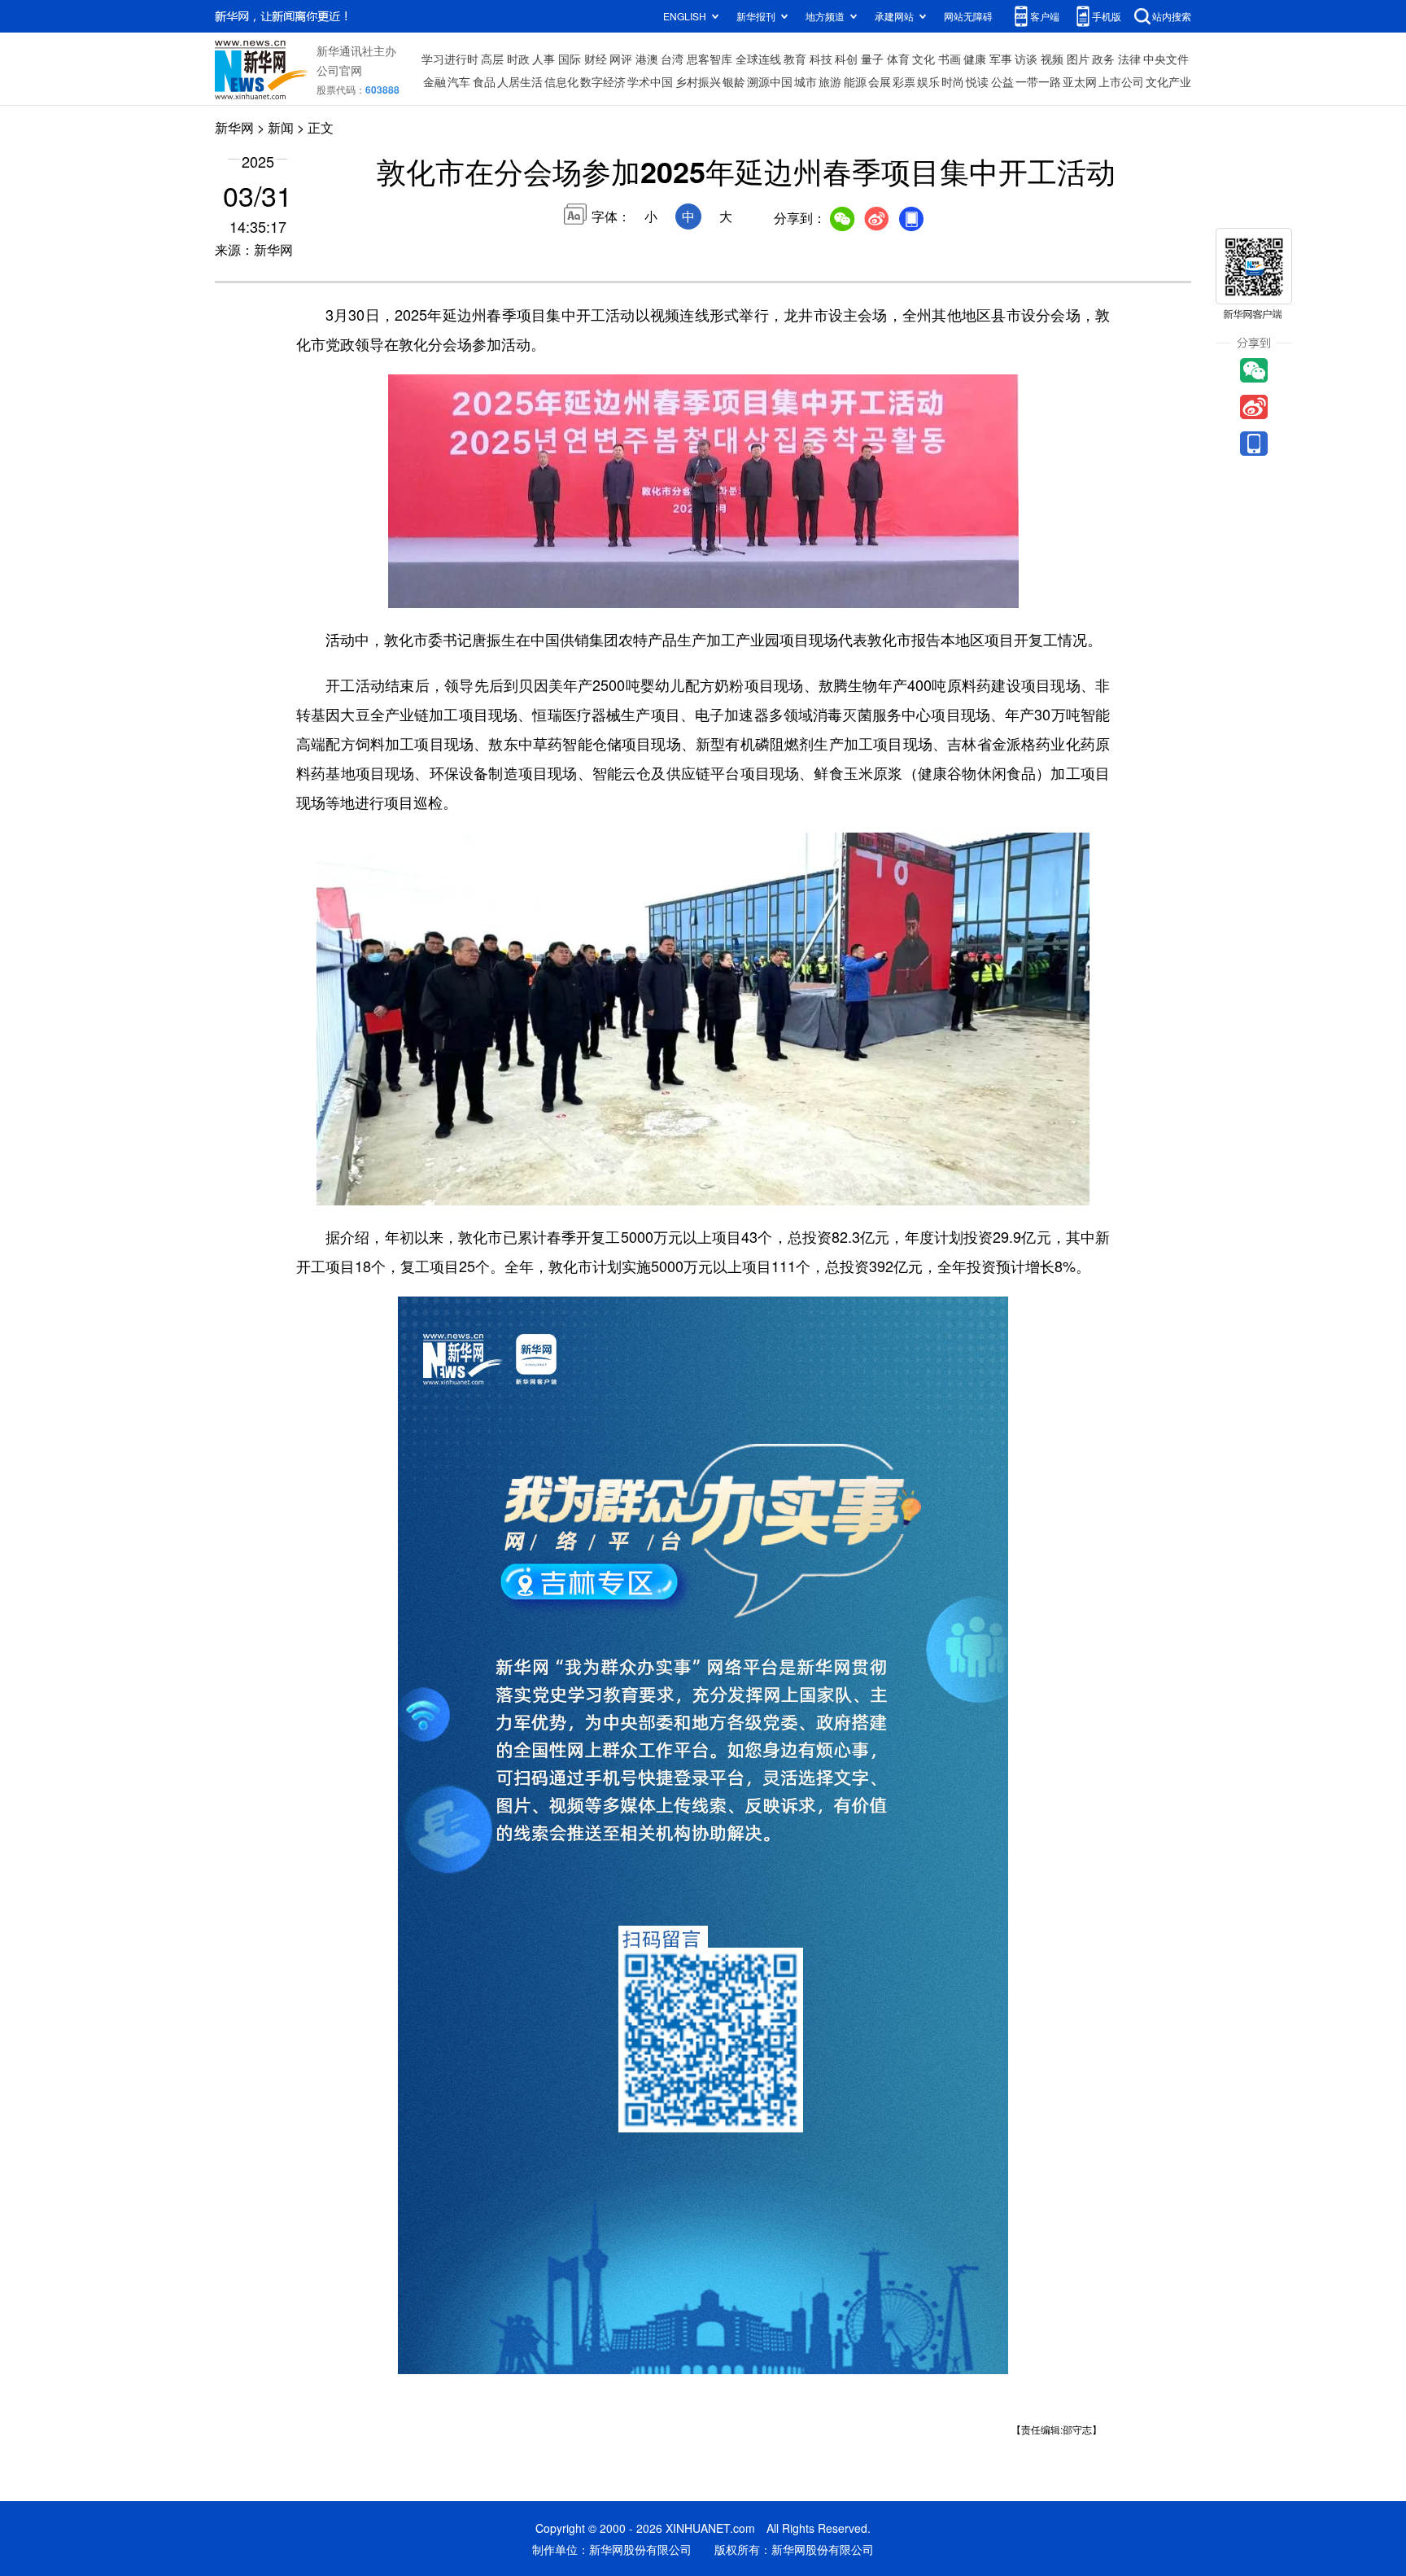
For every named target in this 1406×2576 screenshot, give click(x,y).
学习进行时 (450, 59)
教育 (795, 59)
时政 (518, 59)
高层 (492, 59)
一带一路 (1038, 81)
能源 (855, 81)
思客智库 (710, 59)
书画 (950, 59)
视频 (1052, 59)
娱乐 (928, 81)
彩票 (904, 81)
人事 (544, 59)
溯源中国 (770, 81)
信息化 (561, 81)
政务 (1103, 59)
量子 (872, 59)
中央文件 (1166, 59)
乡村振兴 (698, 81)
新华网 (234, 127)
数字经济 (603, 81)
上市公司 (1121, 81)
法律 (1129, 59)
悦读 (977, 81)
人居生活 (520, 81)
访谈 (1026, 59)
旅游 (830, 81)
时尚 (953, 81)
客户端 (1045, 16)
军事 (1001, 59)
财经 (596, 59)
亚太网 (1080, 81)
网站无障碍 (968, 16)
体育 (898, 59)
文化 (924, 59)
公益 (1002, 81)
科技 (821, 59)
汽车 (459, 81)
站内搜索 (1172, 16)
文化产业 (1168, 81)
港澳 (647, 59)
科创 (846, 59)
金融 (434, 81)
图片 (1078, 59)
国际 (570, 59)
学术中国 (650, 81)
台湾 (672, 59)
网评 (621, 59)
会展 (880, 81)
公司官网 (339, 70)
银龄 (734, 81)
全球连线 (758, 59)
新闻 (281, 127)
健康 (975, 59)
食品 (484, 81)
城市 (806, 81)
